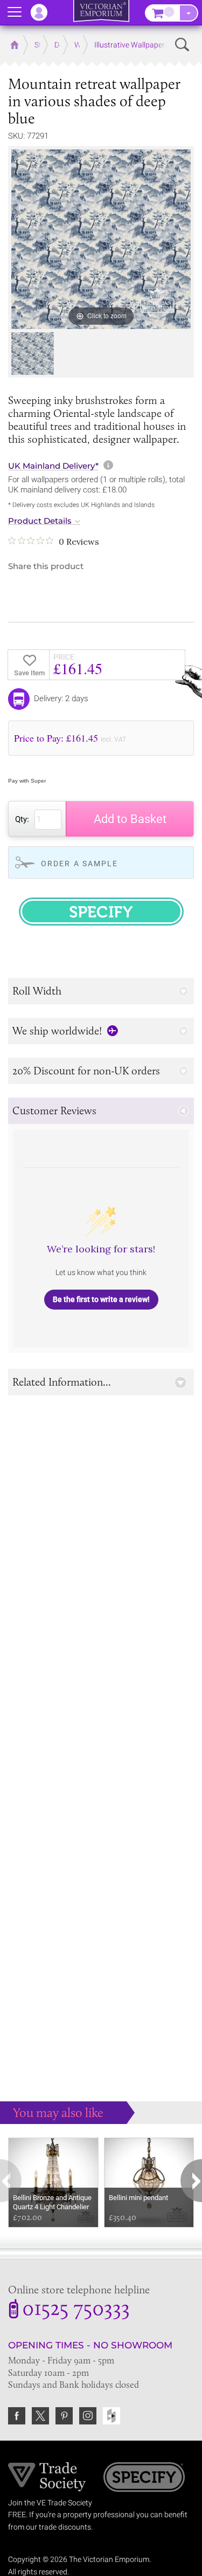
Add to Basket (130, 819)
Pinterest (64, 2416)
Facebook (17, 2416)
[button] (101, 991)
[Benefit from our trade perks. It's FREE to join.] (47, 2476)
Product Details (40, 521)
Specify (144, 2478)
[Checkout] (189, 13)
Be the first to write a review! (101, 1299)
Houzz (112, 2416)
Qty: (22, 819)
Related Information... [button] (62, 1382)
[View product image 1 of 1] (33, 354)
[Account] (44, 12)
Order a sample (79, 864)
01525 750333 (76, 2310)
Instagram (88, 2416)
